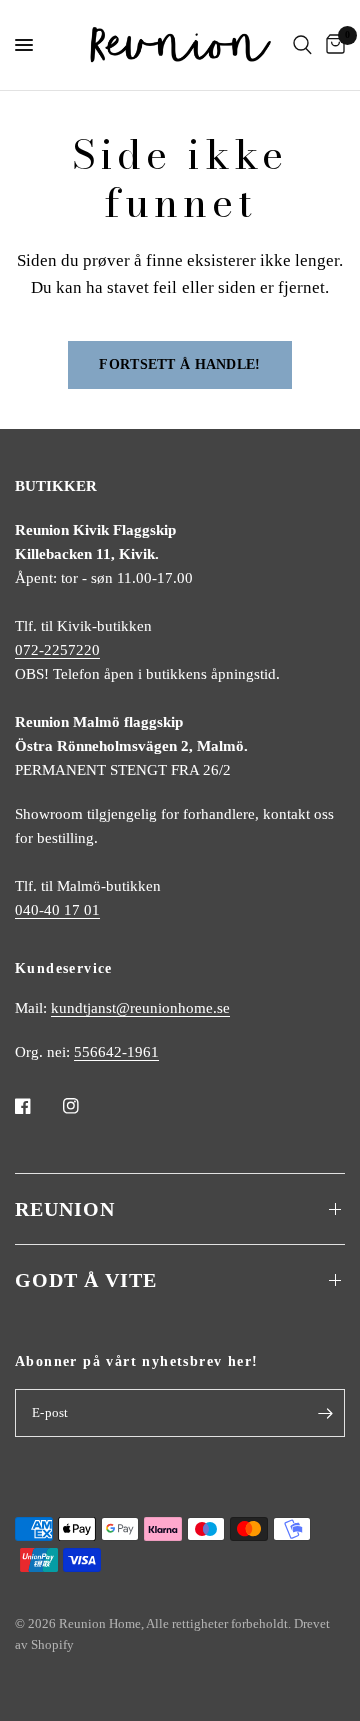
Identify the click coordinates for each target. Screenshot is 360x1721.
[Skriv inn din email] (325, 1413)
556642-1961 (116, 1052)
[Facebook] (37, 1106)
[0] (332, 45)
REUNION (65, 1209)
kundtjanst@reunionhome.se (140, 1008)
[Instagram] (85, 1106)
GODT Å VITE (86, 1280)
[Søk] (302, 45)
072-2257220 (57, 650)
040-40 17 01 (57, 910)
